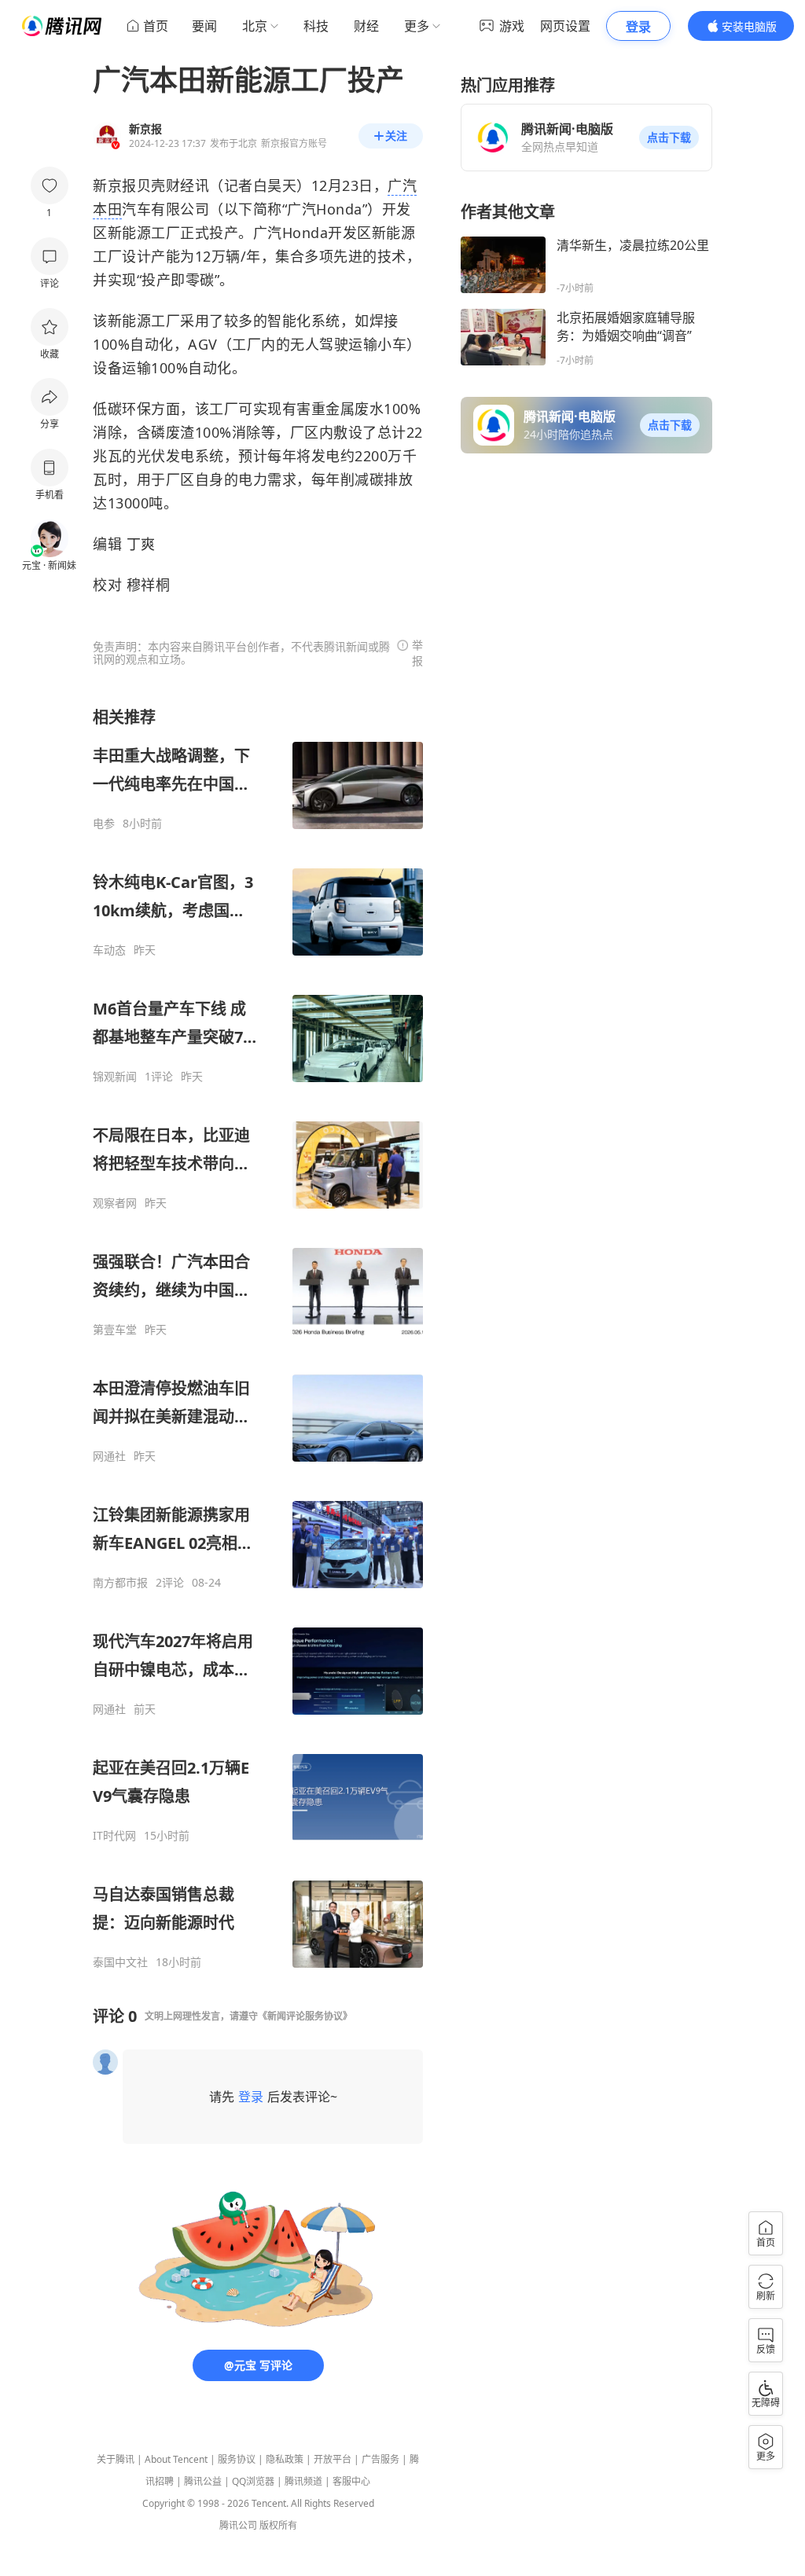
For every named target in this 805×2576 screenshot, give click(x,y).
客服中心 (351, 2481)
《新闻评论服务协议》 (305, 2016)
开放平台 (333, 2459)
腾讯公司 (238, 2525)
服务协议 (237, 2459)
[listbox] (258, 1338)
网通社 (109, 1456)
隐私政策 (285, 2459)
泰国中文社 (120, 1962)
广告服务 (380, 2459)
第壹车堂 (115, 1330)
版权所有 (278, 2525)
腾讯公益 (203, 2481)
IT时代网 (114, 1836)
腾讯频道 (303, 2481)
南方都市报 (120, 1583)
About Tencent (176, 2459)
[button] (669, 138)
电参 (104, 824)
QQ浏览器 (253, 2481)
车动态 (109, 950)
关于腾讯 (116, 2459)
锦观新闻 (115, 1077)
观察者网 (115, 1203)
